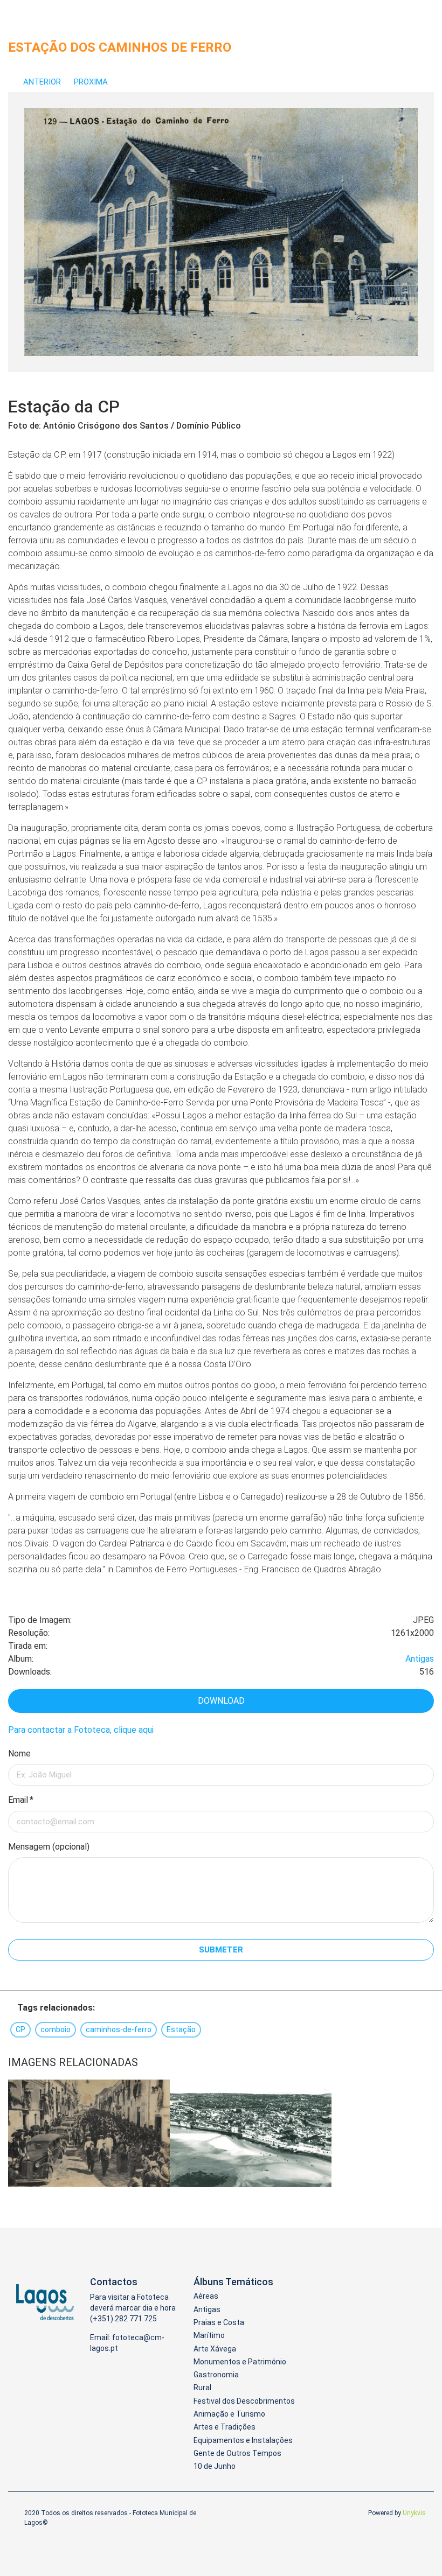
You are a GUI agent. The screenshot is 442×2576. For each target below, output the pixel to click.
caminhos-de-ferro (119, 2029)
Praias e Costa (219, 2322)
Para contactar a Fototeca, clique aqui (81, 1730)
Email (21, 1800)
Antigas (420, 1659)
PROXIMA (92, 82)
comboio (56, 2029)
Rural (202, 2388)
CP (20, 2029)
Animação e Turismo (229, 2414)
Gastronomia (216, 2375)
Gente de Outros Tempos (237, 2453)
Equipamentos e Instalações (243, 2440)
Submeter (221, 1950)
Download (221, 1701)
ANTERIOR (42, 82)
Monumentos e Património (240, 2362)
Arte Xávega (215, 2349)
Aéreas (206, 2296)
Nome (19, 1753)
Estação (181, 2029)
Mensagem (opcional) (49, 1847)
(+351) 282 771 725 (123, 2319)
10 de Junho (215, 2466)
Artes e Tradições (225, 2427)
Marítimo (209, 2335)
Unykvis (414, 2513)
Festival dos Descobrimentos (244, 2401)
